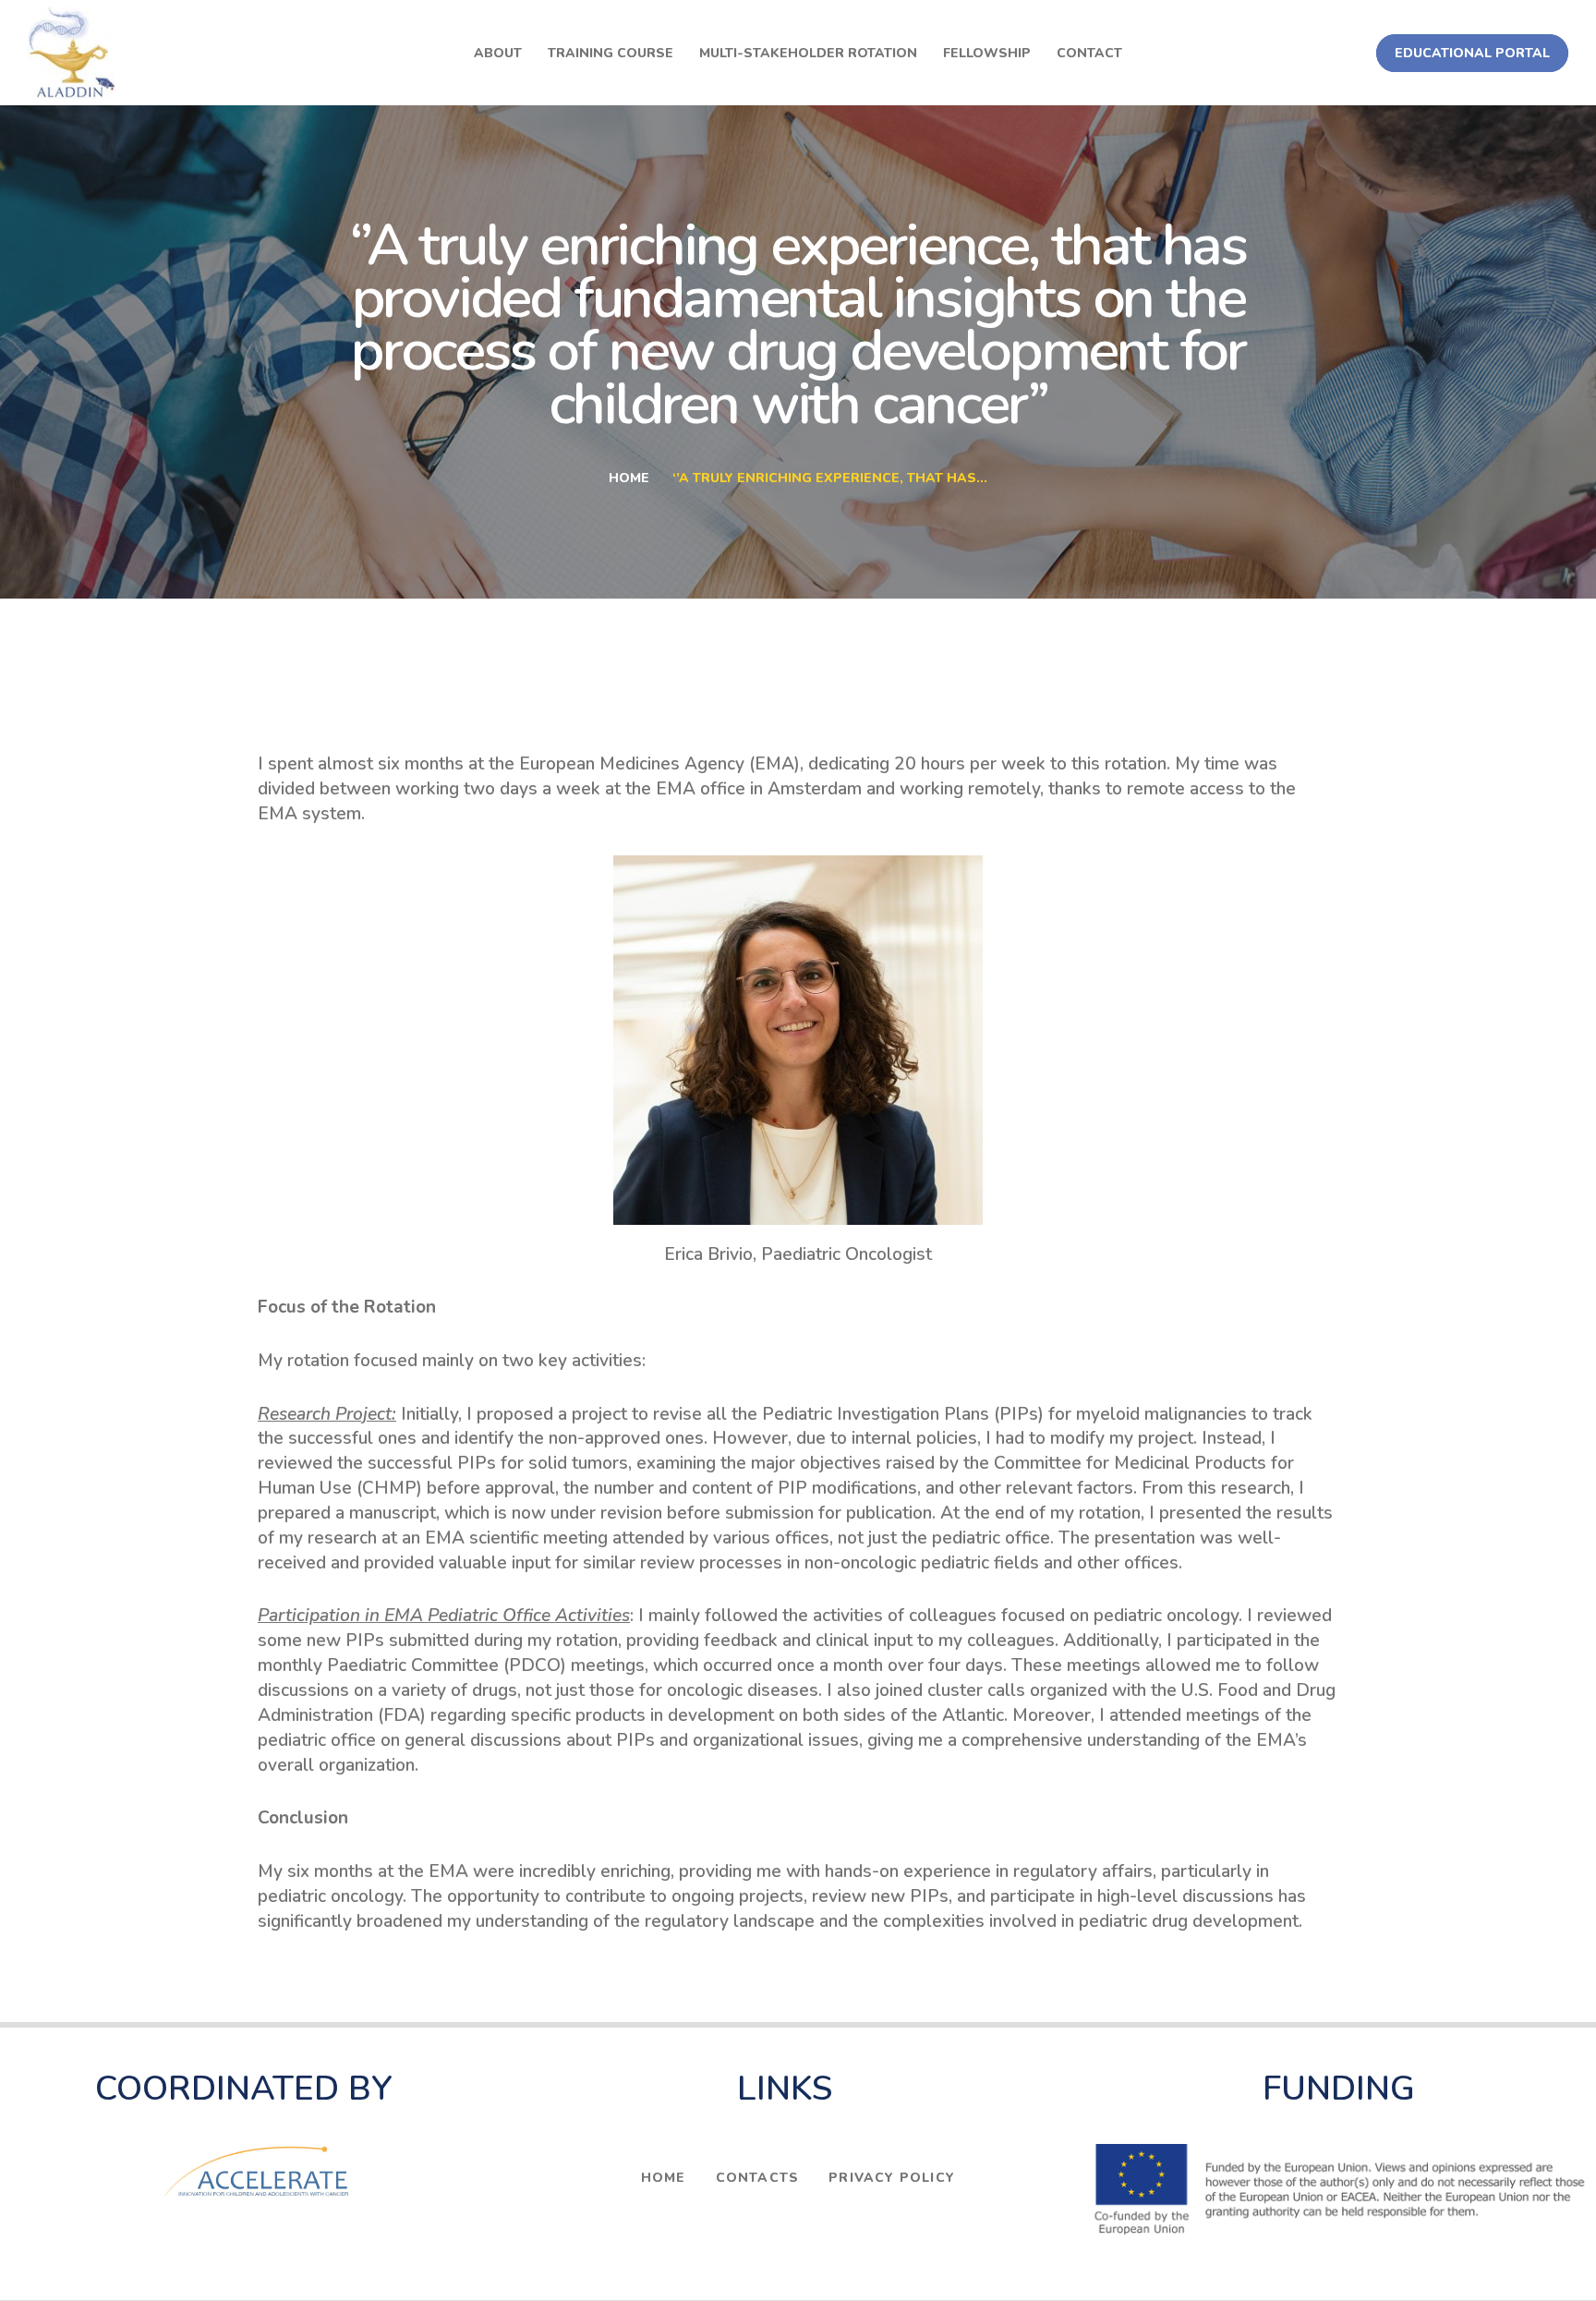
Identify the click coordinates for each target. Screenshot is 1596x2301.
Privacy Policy (892, 2178)
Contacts (758, 2178)
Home (629, 478)
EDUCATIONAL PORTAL (1472, 53)
